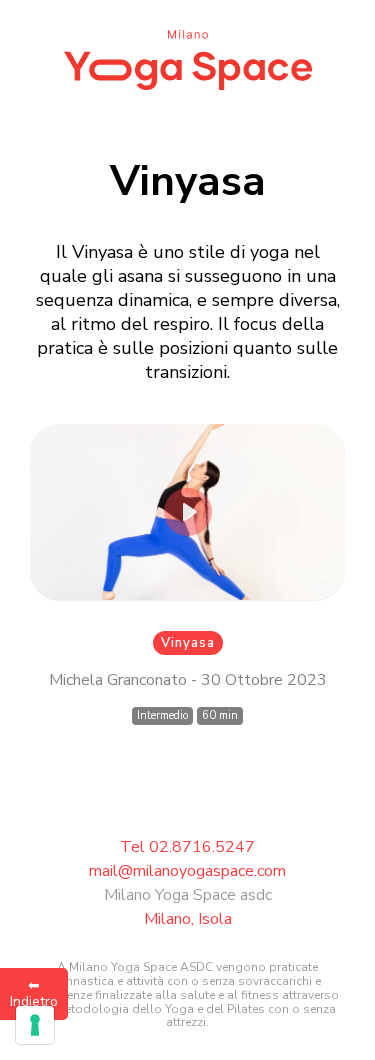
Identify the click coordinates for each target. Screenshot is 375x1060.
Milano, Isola (188, 919)
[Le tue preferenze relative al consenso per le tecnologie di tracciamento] (35, 1025)
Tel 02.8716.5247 (187, 847)
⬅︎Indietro (34, 993)
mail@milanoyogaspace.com (187, 871)
